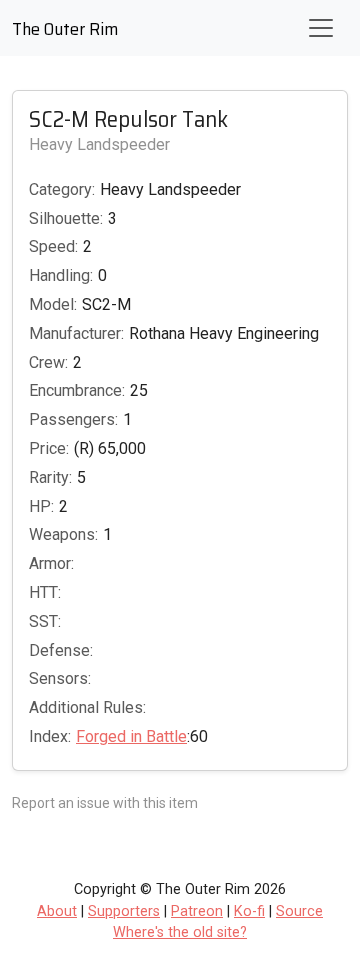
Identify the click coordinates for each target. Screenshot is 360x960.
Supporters (124, 911)
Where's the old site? (180, 932)
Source (299, 911)
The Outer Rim (65, 29)
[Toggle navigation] (321, 28)
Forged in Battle (131, 736)
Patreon (197, 911)
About (57, 911)
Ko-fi (249, 911)
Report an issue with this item (105, 803)
